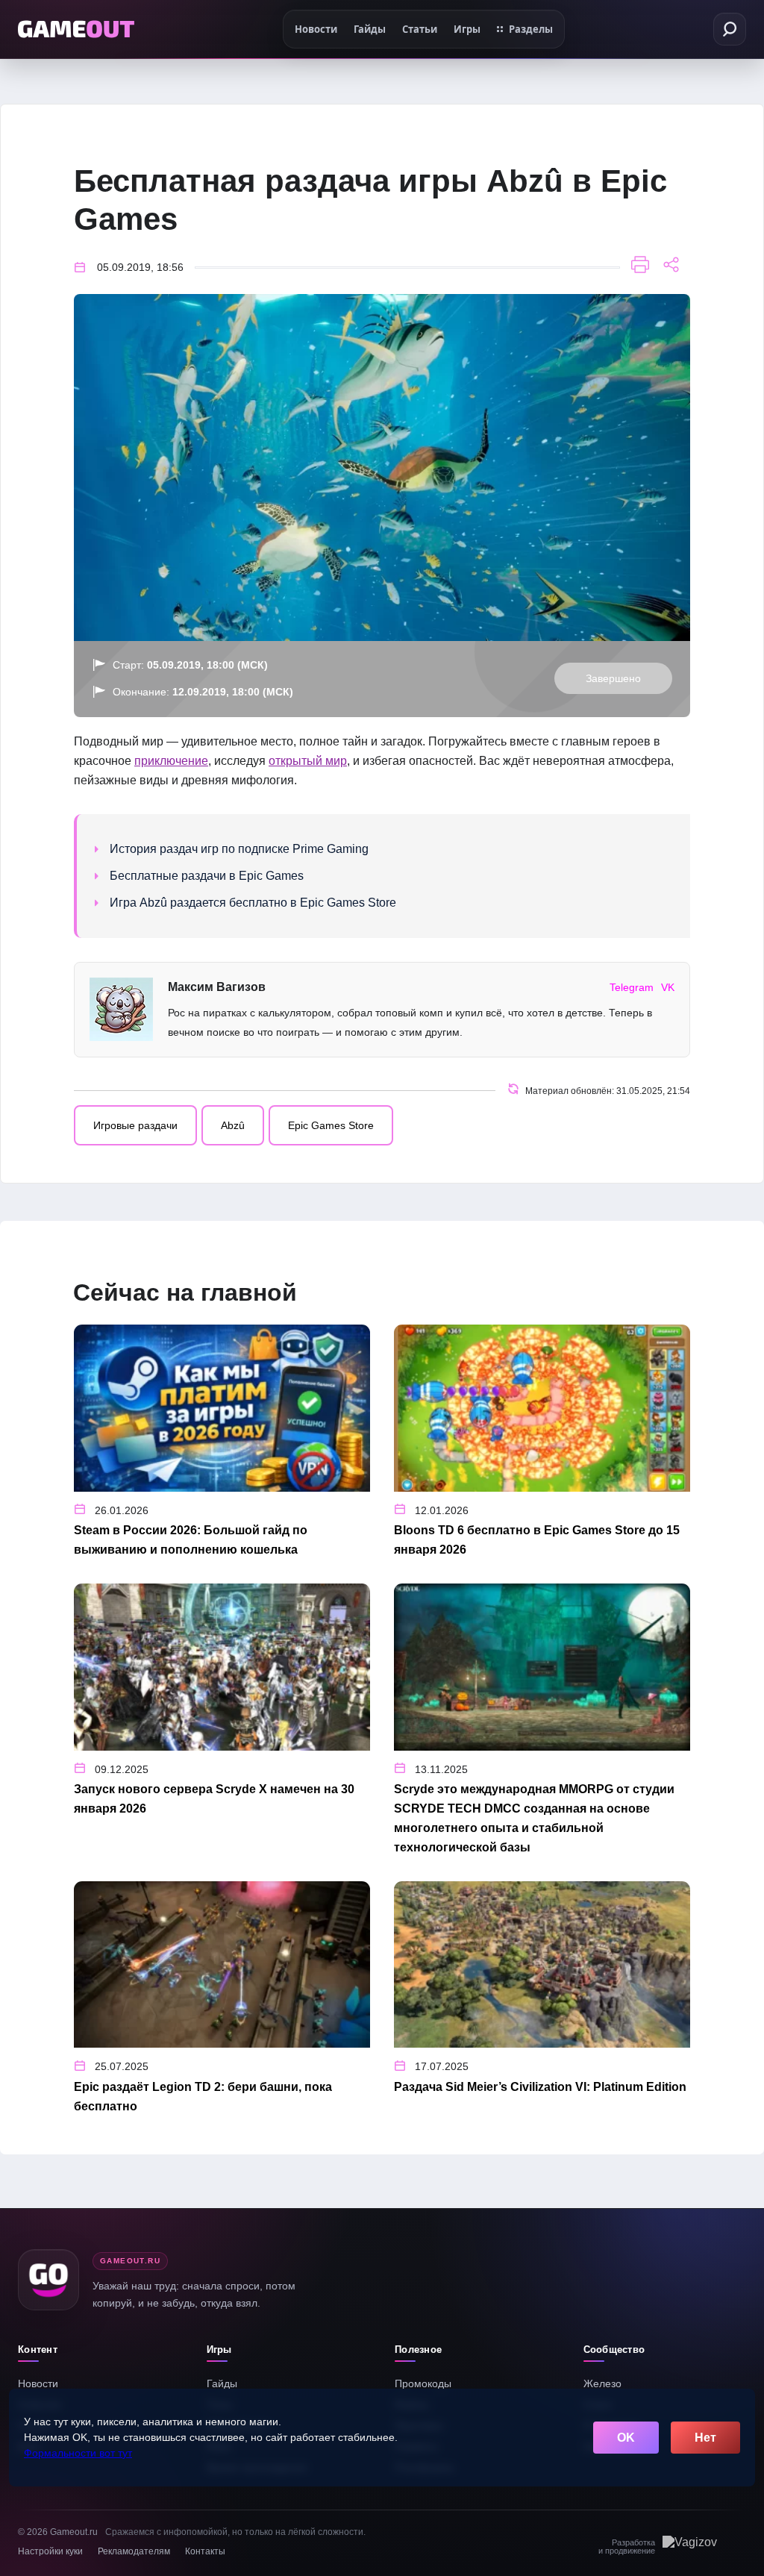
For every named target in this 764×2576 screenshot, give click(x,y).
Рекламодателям (134, 2551)
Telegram (632, 987)
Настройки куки (50, 2551)
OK (626, 2438)
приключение (171, 761)
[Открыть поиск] (730, 29)
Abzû (233, 1125)
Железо (602, 2383)
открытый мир (308, 761)
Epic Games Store (331, 1125)
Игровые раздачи (135, 1125)
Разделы (531, 29)
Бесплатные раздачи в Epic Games (207, 876)
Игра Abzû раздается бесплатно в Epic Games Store (253, 903)
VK (668, 987)
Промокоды (423, 2383)
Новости (38, 2383)
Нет (705, 2438)
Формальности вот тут (78, 2453)
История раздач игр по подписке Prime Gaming (239, 849)
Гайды (222, 2383)
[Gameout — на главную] (76, 29)
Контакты (205, 2551)
